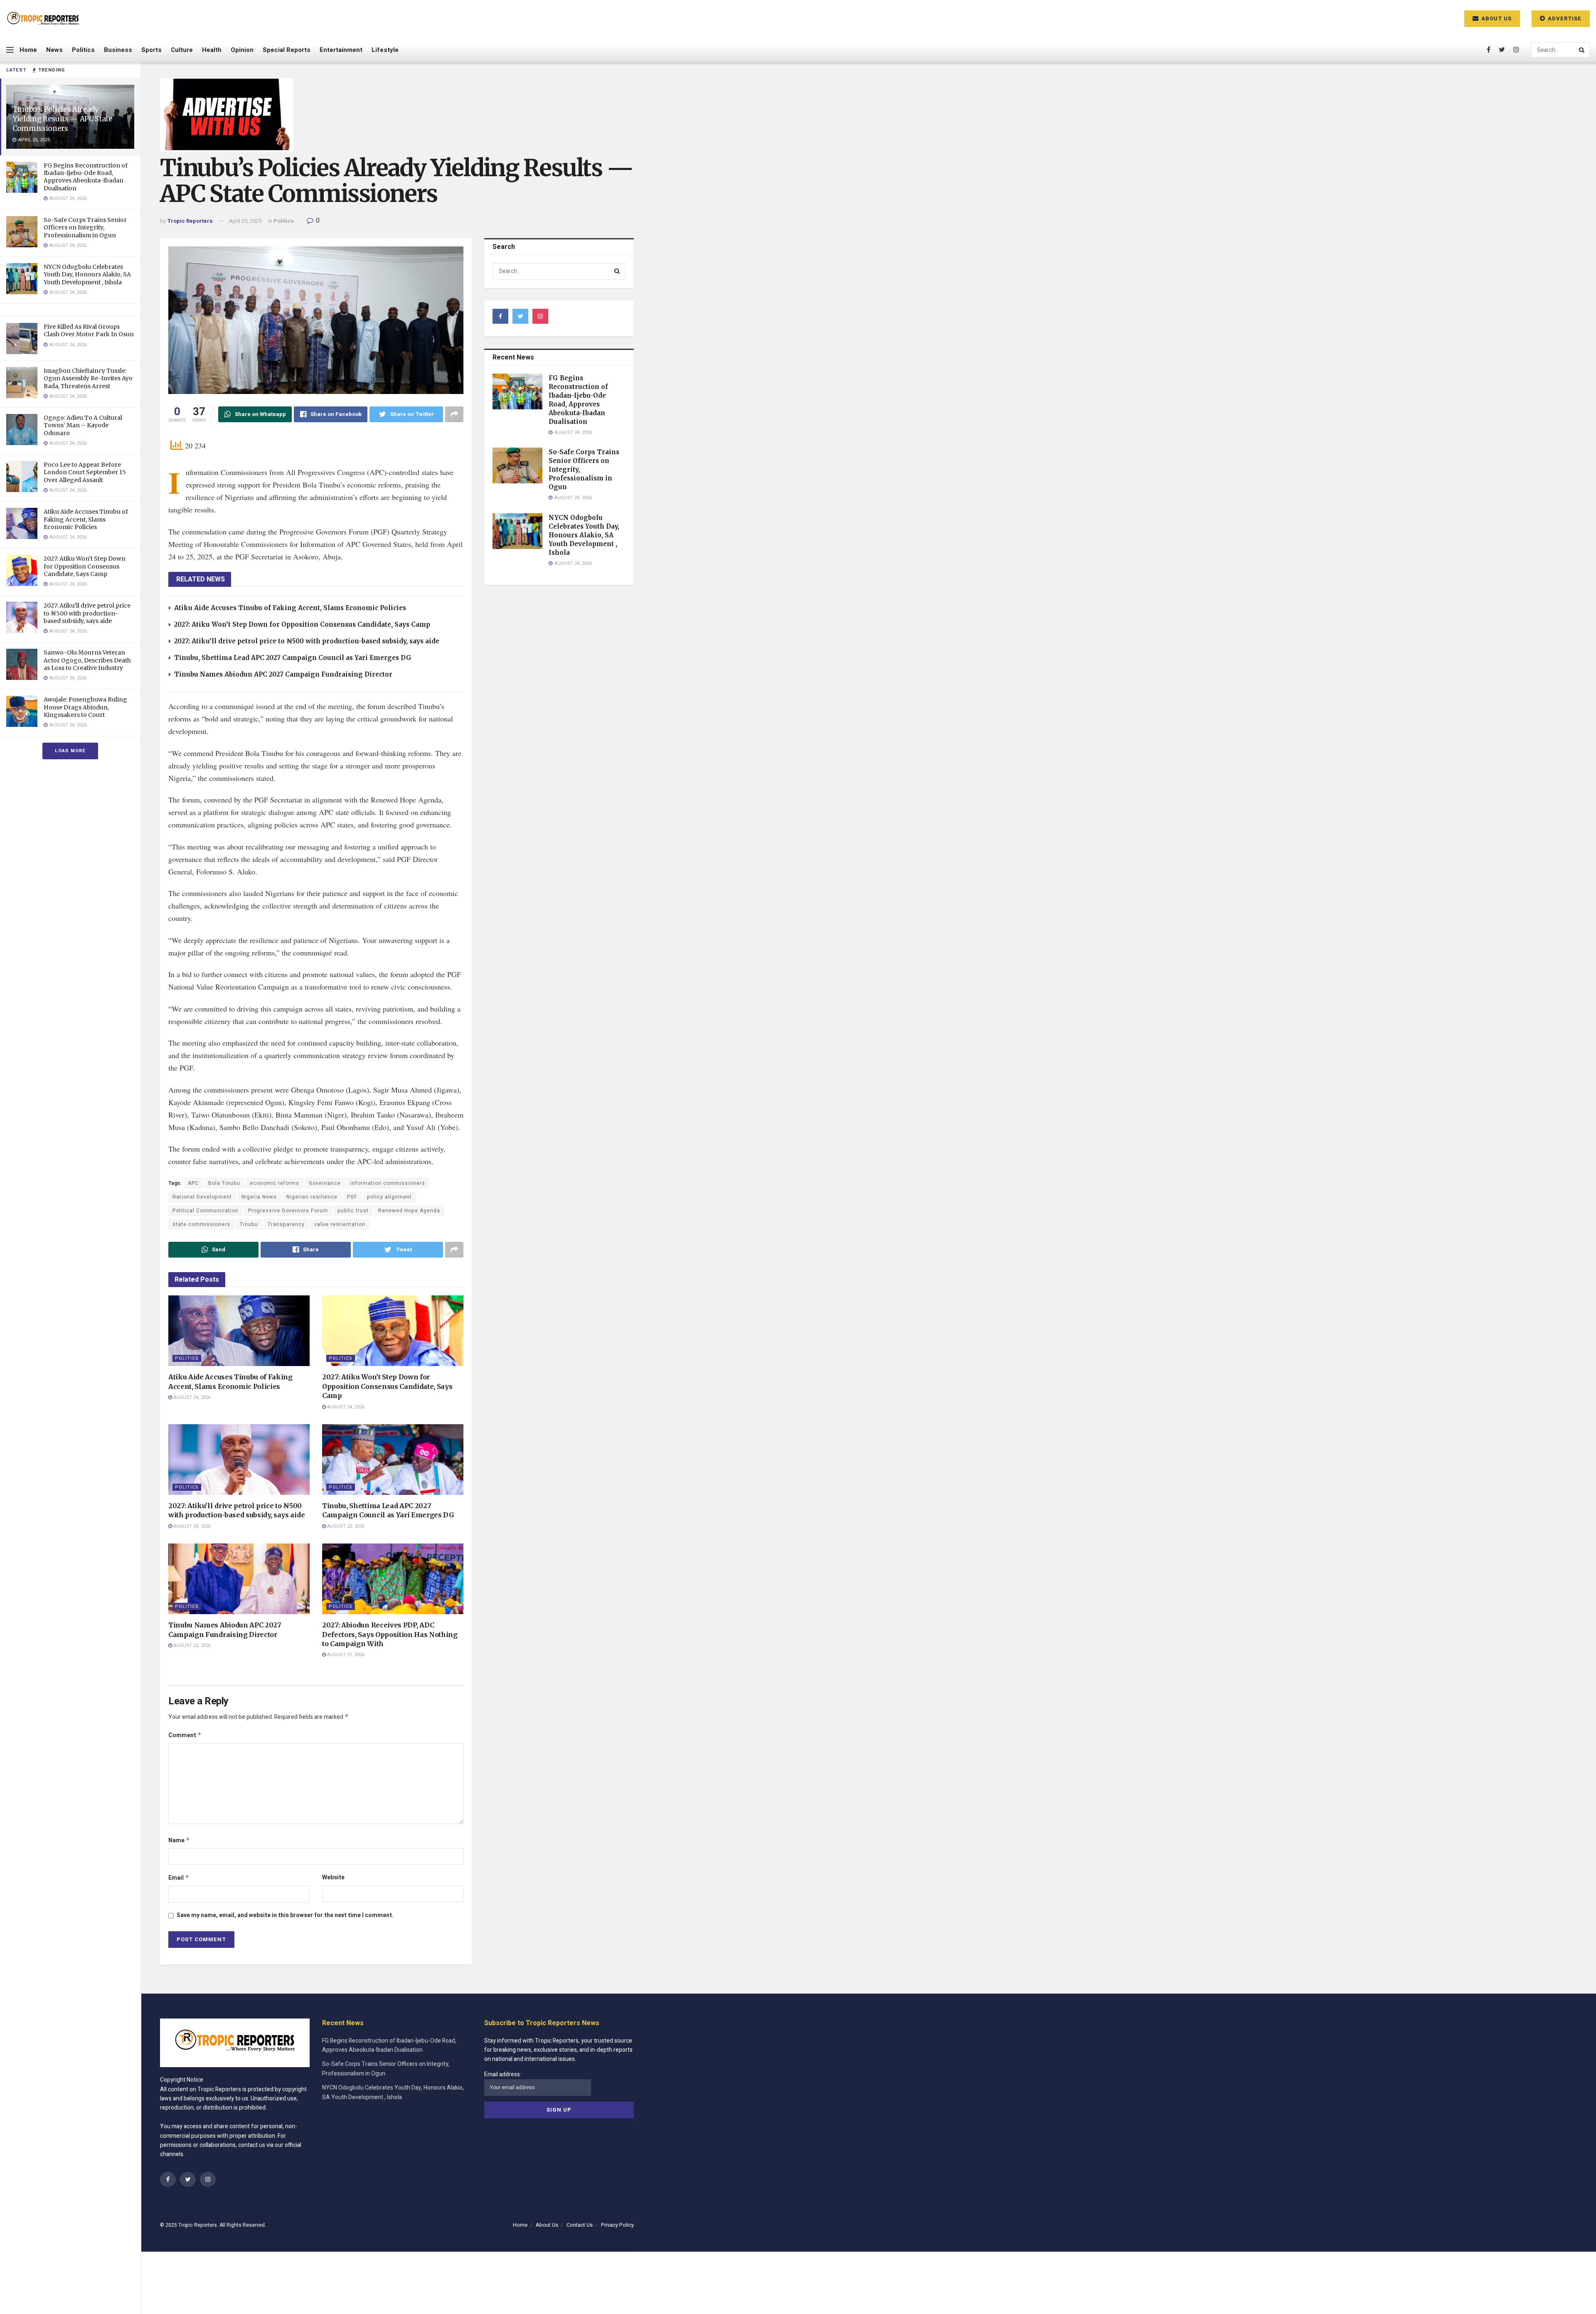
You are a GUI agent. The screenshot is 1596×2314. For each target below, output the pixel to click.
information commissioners (388, 1183)
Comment (185, 1735)
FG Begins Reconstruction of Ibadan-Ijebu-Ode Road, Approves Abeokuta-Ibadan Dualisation (86, 177)
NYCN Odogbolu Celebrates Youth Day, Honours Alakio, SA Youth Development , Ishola (87, 274)
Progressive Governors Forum (288, 1211)
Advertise (1564, 18)
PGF (352, 1197)
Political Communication (206, 1211)
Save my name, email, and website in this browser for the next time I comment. (285, 1915)
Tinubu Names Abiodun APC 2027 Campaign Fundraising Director (283, 674)
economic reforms (275, 1183)
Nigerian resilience (312, 1197)
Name (179, 1840)
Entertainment (341, 50)
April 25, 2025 (245, 221)
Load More (70, 751)
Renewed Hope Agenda (409, 1211)
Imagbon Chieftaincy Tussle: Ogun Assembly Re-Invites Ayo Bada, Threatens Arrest (88, 378)
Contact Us (580, 2225)
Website (333, 1877)
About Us (1496, 18)
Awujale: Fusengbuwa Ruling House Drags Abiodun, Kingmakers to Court (85, 707)
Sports (151, 50)
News (54, 50)
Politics (83, 50)
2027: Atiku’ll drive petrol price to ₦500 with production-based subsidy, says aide (87, 613)
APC (193, 1183)
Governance (325, 1183)
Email (179, 1878)
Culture (182, 50)
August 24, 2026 (191, 1397)
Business (118, 50)
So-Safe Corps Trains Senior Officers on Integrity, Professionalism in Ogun (85, 227)
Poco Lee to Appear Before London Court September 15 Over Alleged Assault (85, 472)
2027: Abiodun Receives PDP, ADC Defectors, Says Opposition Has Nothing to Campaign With (390, 1634)
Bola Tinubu (224, 1183)
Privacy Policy (617, 2225)
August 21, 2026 (345, 1655)
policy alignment (389, 1197)
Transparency (286, 1224)
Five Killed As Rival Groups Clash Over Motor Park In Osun (89, 330)
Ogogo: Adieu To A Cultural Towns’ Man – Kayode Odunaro (83, 425)
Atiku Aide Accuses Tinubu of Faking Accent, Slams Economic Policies (86, 519)
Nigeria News (259, 1197)
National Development (202, 1197)
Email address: (503, 2074)
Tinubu (249, 1224)
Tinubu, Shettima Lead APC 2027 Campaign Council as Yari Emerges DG (293, 658)
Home (28, 50)
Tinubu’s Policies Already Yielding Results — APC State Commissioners (62, 119)
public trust (353, 1211)
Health (212, 50)
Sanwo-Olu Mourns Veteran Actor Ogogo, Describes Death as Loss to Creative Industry (87, 660)
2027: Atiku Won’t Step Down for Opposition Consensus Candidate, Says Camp (85, 566)
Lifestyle (385, 50)
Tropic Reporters (190, 221)
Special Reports (287, 50)
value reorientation (340, 1224)
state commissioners (201, 1224)
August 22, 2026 (345, 1526)
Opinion (242, 50)
